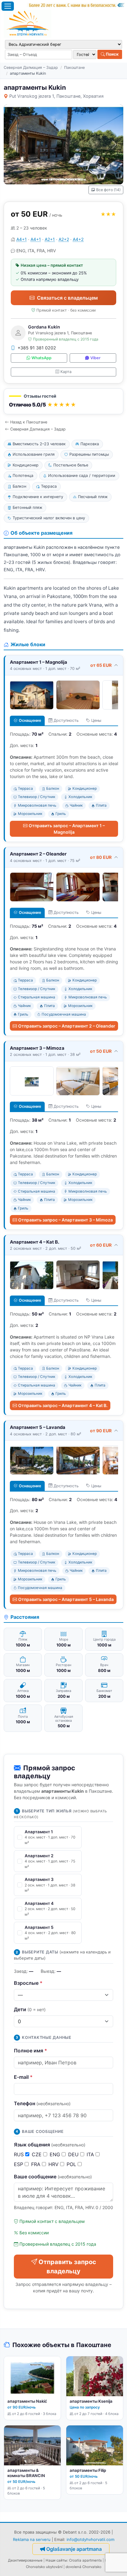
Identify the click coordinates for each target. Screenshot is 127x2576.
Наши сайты (56, 2560)
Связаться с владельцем (67, 298)
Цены (96, 720)
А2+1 (50, 239)
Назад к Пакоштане (29, 422)
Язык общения (50, 2145)
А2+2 (64, 239)
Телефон (42, 2103)
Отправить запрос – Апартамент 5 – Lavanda (66, 1599)
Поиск (112, 54)
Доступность (66, 720)
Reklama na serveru (32, 2539)
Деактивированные (25, 2560)
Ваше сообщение (53, 2177)
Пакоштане (74, 67)
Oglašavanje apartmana (74, 2549)
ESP (19, 2164)
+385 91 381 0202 (37, 348)
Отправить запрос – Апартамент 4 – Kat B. (63, 1405)
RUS (20, 2154)
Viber (95, 358)
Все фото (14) (108, 190)
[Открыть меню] (8, 6)
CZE (37, 2154)
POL (72, 2164)
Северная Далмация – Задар (31, 67)
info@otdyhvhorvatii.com (90, 2539)
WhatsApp (41, 358)
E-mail (23, 2077)
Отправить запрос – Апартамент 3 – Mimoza (66, 1220)
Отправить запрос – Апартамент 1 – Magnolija (67, 829)
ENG (56, 2154)
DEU (74, 2154)
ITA (91, 2154)
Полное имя (31, 2051)
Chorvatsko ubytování (44, 2567)
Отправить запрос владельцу (67, 2267)
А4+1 (22, 239)
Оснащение (30, 720)
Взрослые (28, 1983)
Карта (66, 372)
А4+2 (78, 239)
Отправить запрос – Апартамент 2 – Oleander (67, 1026)
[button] (63, 401)
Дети (30, 2009)
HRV (54, 2164)
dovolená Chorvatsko (84, 2567)
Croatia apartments (85, 2560)
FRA (37, 2164)
